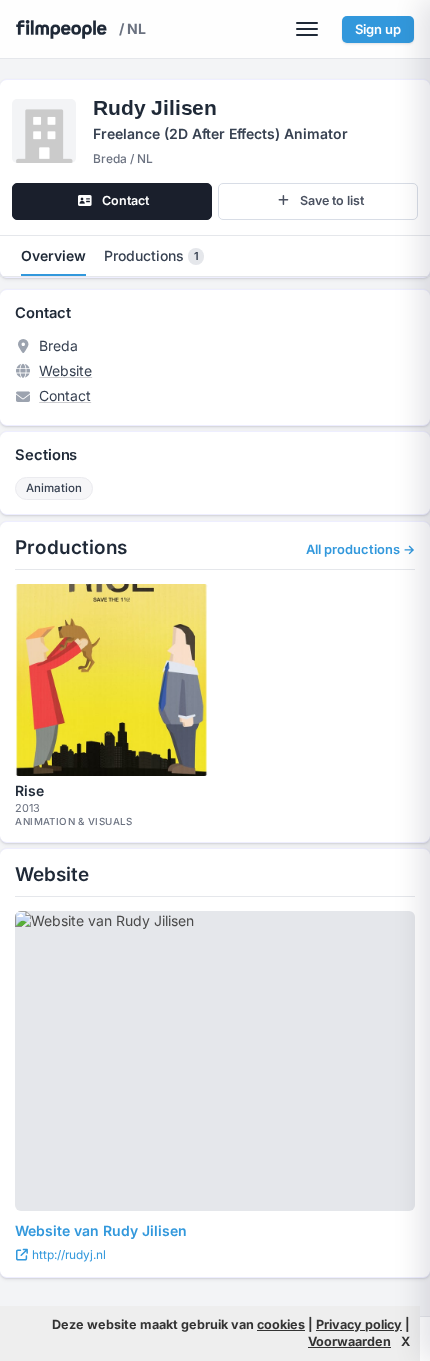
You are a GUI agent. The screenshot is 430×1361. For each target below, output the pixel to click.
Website (65, 370)
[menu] (307, 29)
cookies (281, 1324)
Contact (65, 395)
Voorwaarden (349, 1341)
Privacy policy (359, 1324)
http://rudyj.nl (67, 1254)
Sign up (378, 29)
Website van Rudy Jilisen (101, 1230)
